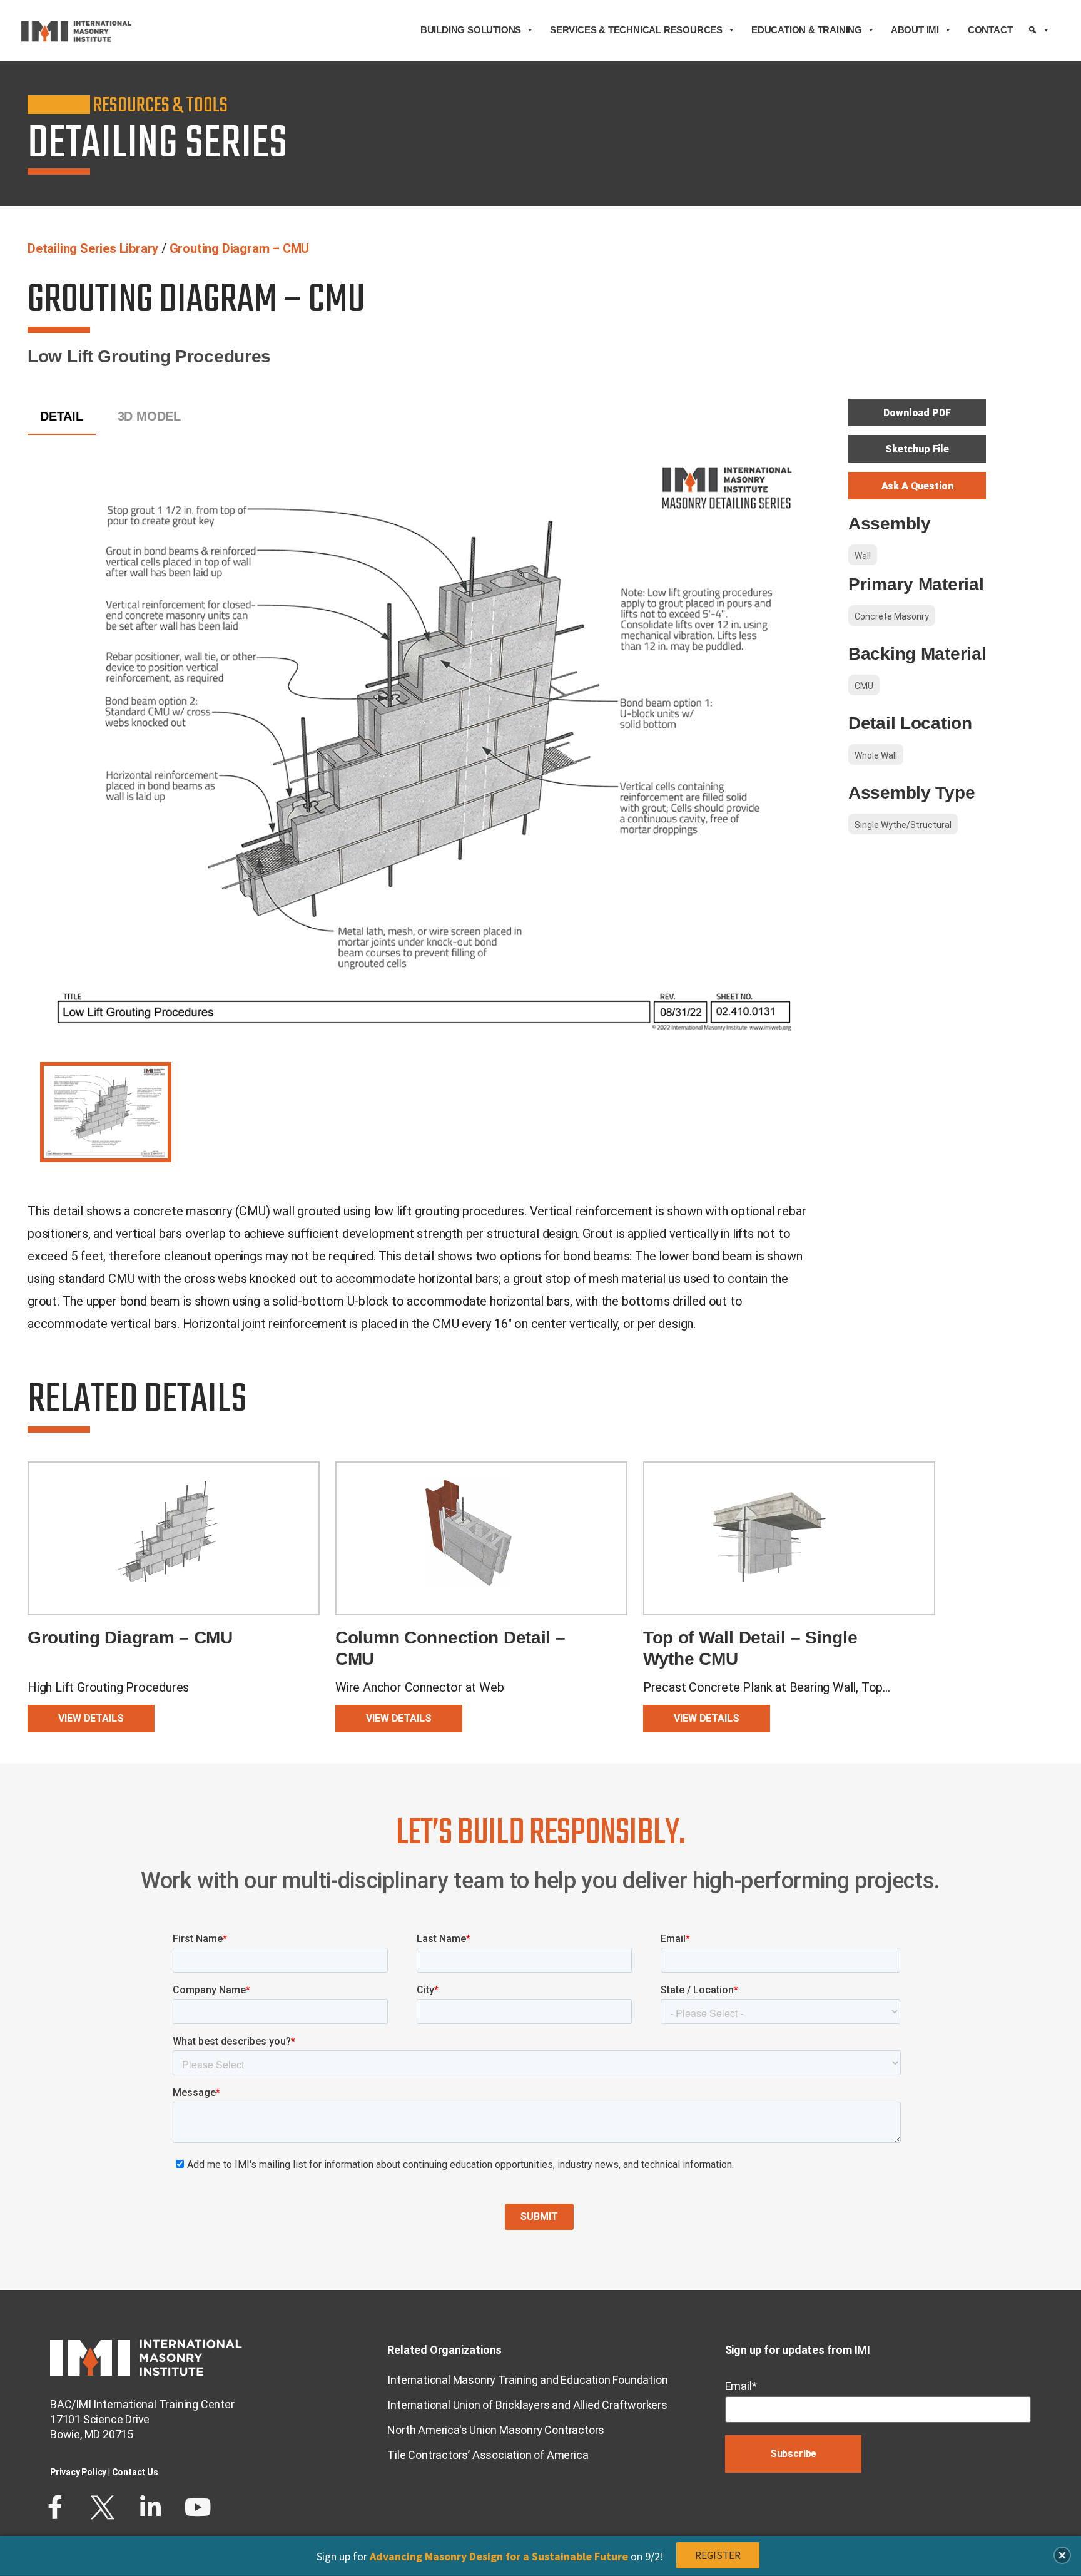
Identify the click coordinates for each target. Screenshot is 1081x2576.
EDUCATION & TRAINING (807, 30)
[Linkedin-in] (150, 2507)
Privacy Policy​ (78, 2472)
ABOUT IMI (915, 30)
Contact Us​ (135, 2472)
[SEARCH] (1039, 30)
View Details (91, 1718)
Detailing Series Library (93, 248)
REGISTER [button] (718, 2555)
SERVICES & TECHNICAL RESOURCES (636, 30)
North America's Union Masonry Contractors (496, 2430)
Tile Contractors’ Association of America (488, 2455)
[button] (1062, 2555)
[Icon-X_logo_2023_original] (103, 2507)
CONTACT (990, 30)
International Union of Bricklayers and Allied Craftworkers (527, 2405)
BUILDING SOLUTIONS (471, 30)
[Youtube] (198, 2507)
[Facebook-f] (55, 2507)
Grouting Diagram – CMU (240, 248)
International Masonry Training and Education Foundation (527, 2380)
